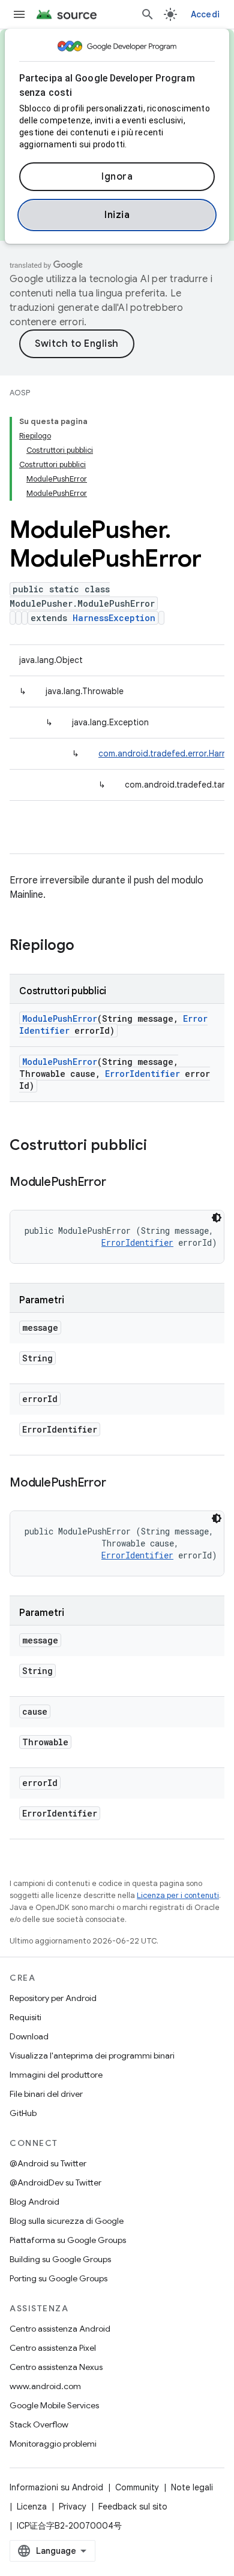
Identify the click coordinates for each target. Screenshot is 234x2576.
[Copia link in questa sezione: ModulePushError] (118, 1183)
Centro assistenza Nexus (56, 2367)
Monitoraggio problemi (53, 2444)
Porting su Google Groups (58, 2278)
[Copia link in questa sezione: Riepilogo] (86, 946)
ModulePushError (60, 1018)
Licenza (32, 2507)
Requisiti (25, 2017)
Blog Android (34, 2202)
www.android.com (45, 2386)
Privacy (73, 2507)
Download (29, 2036)
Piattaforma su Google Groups (68, 2240)
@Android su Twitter (48, 2163)
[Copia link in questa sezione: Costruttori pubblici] (159, 1146)
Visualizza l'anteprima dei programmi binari (92, 2056)
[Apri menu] (19, 14)
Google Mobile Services (54, 2405)
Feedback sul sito (133, 2507)
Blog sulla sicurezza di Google (67, 2221)
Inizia (117, 215)
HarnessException (114, 618)
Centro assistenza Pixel (53, 2348)
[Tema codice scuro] (217, 1218)
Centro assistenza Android (60, 2329)
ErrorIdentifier (142, 1074)
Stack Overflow (39, 2424)
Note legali (192, 2487)
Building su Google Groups (60, 2259)
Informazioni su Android (56, 2487)
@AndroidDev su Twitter (55, 2183)
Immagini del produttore (56, 2075)
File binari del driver (46, 2094)
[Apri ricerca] (148, 14)
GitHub (23, 2113)
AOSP (20, 393)
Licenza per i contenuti (178, 1895)
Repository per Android (53, 1998)
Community (137, 2487)
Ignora (117, 177)
